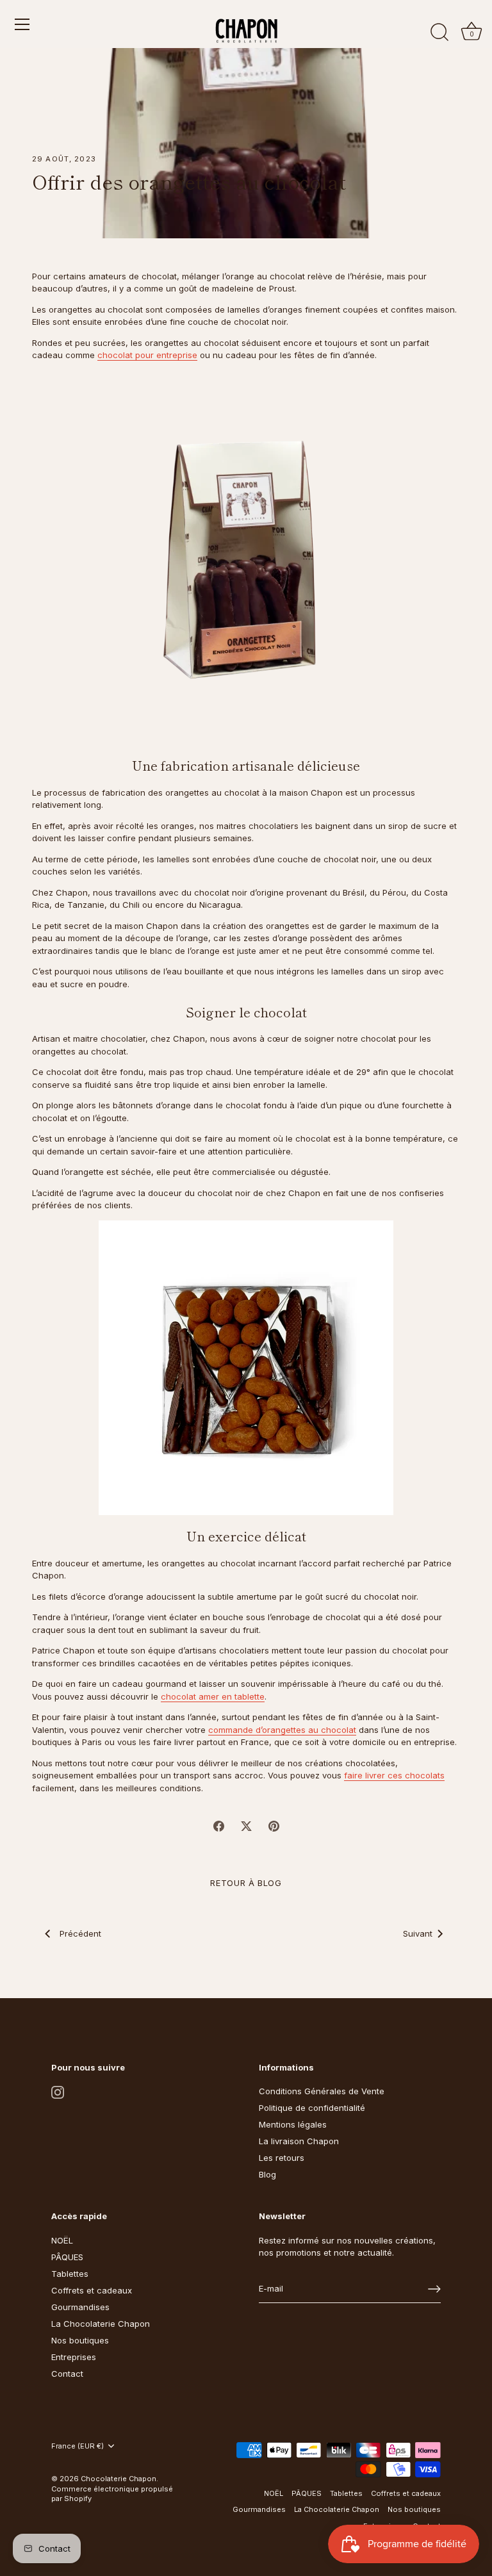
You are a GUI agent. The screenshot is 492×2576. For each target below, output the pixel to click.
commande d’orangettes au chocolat (282, 1730)
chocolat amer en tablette (213, 1696)
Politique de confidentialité (312, 2108)
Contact (67, 2374)
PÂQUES (67, 2257)
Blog (267, 2174)
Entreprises (74, 2357)
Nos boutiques (80, 2340)
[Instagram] (58, 2091)
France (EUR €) (78, 2446)
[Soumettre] (434, 2289)
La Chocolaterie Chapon (101, 2324)
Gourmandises (80, 2307)
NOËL (62, 2240)
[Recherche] (439, 33)
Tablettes (70, 2274)
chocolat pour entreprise (147, 355)
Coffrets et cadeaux (92, 2290)
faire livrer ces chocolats (394, 1775)
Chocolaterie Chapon (119, 2479)
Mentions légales (293, 2124)
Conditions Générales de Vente (322, 2091)
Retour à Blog (246, 1883)
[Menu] (22, 24)
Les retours (282, 2158)
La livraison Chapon (299, 2141)
